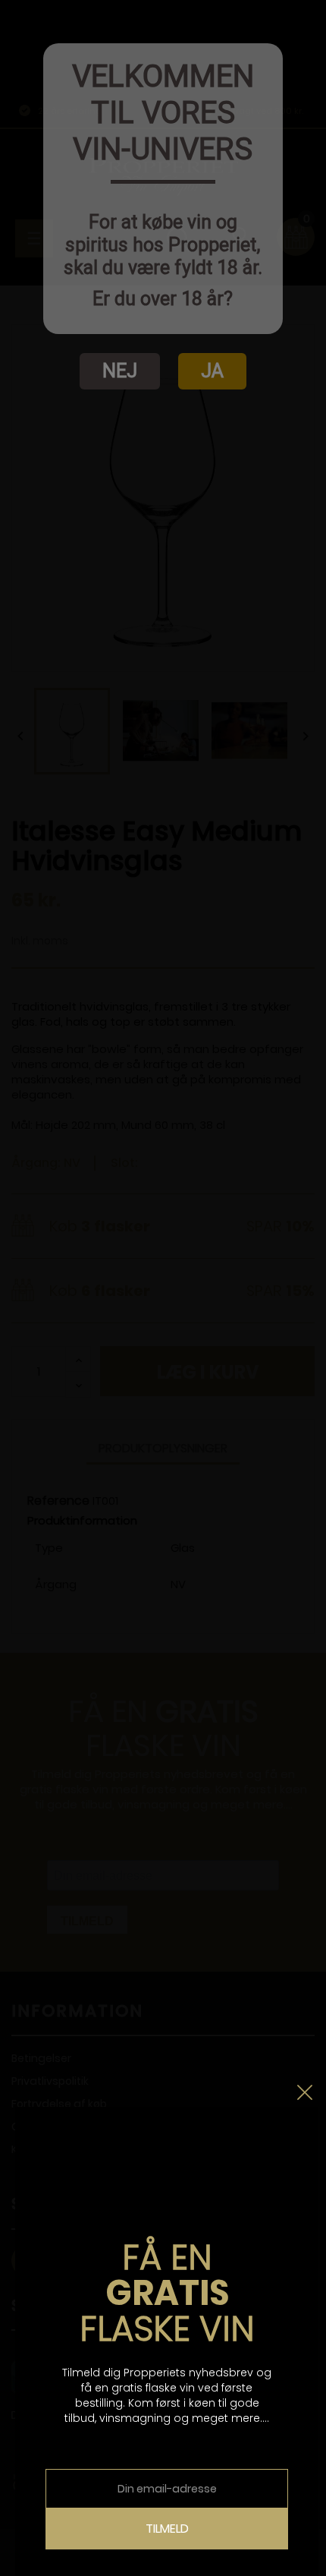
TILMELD (167, 2529)
